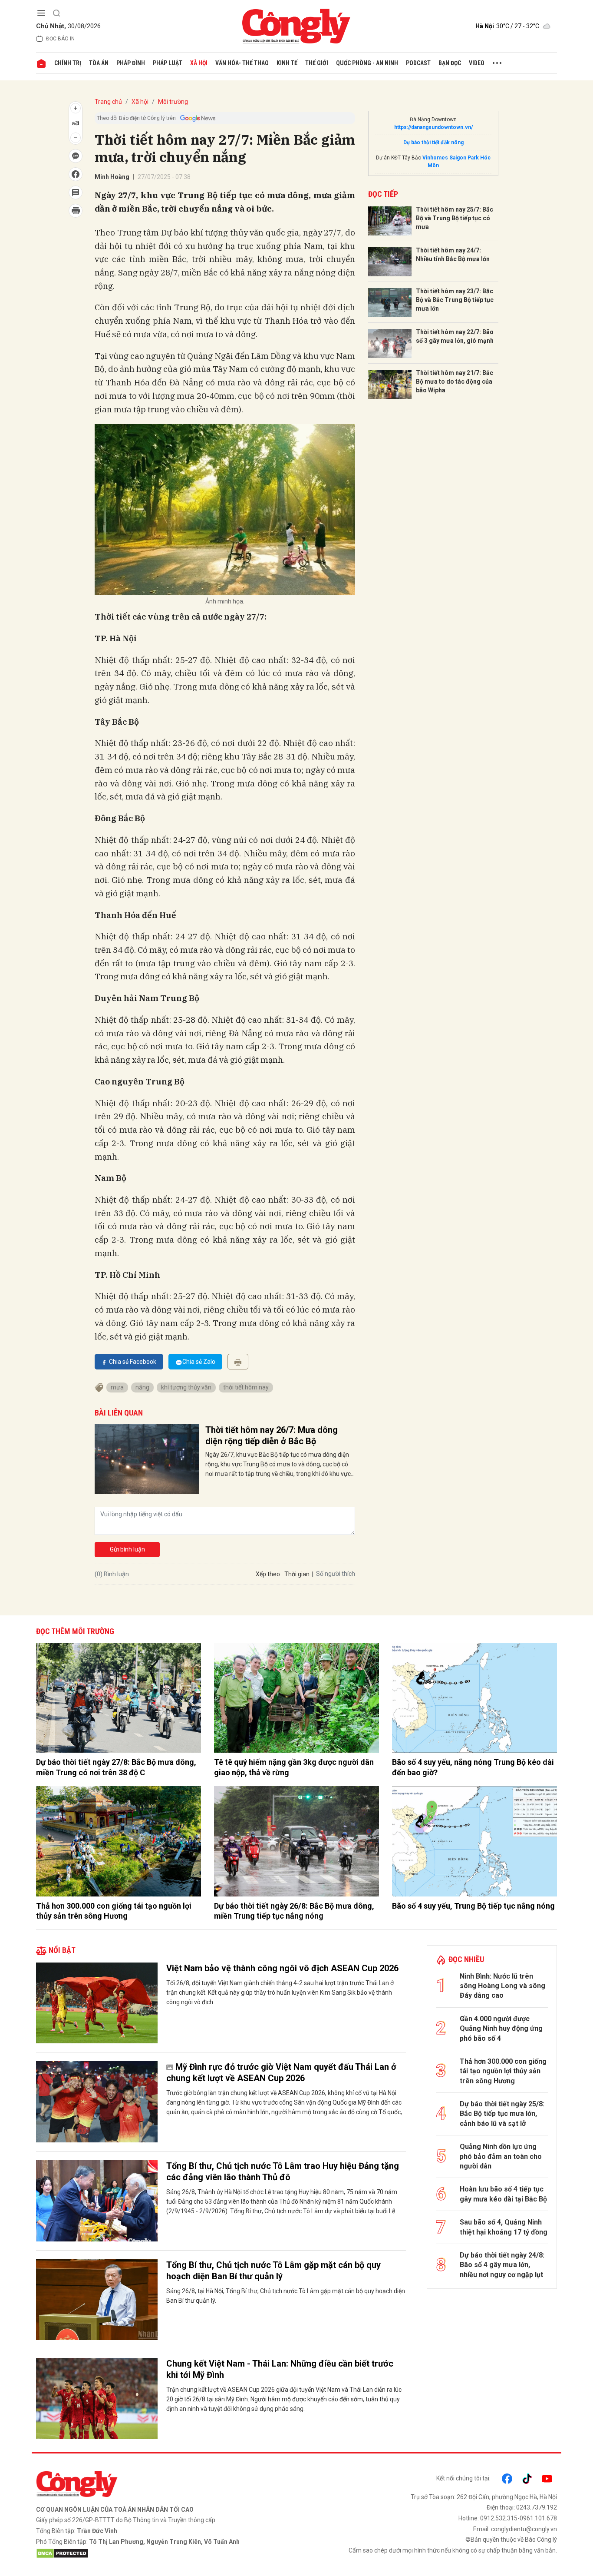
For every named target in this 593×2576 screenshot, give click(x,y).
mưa (117, 1387)
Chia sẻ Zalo (199, 1362)
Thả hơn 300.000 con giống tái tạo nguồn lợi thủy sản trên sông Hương (114, 1911)
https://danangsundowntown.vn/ (433, 127)
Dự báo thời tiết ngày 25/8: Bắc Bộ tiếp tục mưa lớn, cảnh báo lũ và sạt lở (502, 2114)
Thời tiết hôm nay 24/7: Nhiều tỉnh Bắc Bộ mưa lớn (453, 255)
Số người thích (336, 1574)
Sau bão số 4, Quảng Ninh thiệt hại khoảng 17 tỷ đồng (504, 2227)
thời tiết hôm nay (246, 1387)
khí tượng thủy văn (186, 1387)
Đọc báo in (60, 39)
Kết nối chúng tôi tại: (463, 2478)
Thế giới (317, 63)
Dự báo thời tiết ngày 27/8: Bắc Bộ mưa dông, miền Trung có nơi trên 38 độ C (116, 1767)
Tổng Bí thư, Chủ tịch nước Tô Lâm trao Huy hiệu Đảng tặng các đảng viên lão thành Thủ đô (283, 2172)
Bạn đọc (450, 63)
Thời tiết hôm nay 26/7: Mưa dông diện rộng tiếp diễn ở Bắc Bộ (272, 1436)
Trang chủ (108, 102)
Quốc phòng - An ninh (367, 63)
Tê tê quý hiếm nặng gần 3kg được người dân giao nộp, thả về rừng (294, 1767)
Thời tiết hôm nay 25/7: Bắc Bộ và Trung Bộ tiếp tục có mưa (455, 218)
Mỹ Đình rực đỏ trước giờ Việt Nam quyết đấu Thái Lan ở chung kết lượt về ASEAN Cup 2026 (281, 2072)
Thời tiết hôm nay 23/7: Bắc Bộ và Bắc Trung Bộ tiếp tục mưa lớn (455, 300)
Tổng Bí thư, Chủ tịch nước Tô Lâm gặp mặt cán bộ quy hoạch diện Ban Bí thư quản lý (273, 2271)
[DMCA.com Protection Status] (164, 2553)
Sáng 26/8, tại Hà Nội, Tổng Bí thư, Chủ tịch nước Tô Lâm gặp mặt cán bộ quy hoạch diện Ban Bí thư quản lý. (286, 2296)
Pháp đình (131, 63)
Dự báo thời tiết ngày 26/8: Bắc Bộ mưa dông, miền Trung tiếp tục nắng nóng (294, 1911)
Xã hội (199, 63)
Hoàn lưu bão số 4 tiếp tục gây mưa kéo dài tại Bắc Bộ (503, 2194)
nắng (142, 1387)
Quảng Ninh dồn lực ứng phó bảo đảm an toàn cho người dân (501, 2156)
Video (477, 63)
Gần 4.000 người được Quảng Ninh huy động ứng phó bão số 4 (501, 2029)
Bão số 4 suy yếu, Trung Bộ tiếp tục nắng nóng (473, 1906)
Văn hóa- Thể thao (242, 63)
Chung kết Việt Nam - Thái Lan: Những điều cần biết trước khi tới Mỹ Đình (280, 2369)
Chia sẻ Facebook (133, 1362)
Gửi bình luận (127, 1549)
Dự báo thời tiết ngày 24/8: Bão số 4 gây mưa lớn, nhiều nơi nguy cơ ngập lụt (502, 2265)
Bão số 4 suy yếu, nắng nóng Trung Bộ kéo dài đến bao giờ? (473, 1767)
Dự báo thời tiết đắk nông (433, 143)
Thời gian (297, 1574)
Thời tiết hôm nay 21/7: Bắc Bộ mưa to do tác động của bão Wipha (455, 381)
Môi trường (173, 102)
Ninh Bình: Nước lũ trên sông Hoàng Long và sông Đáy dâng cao (502, 1986)
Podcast (418, 63)
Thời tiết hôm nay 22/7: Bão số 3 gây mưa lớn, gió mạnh (455, 336)
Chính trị (68, 63)
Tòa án (99, 63)
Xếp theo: (268, 1574)
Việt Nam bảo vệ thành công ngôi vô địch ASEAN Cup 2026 (282, 1968)
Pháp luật (168, 63)
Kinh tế (287, 63)
